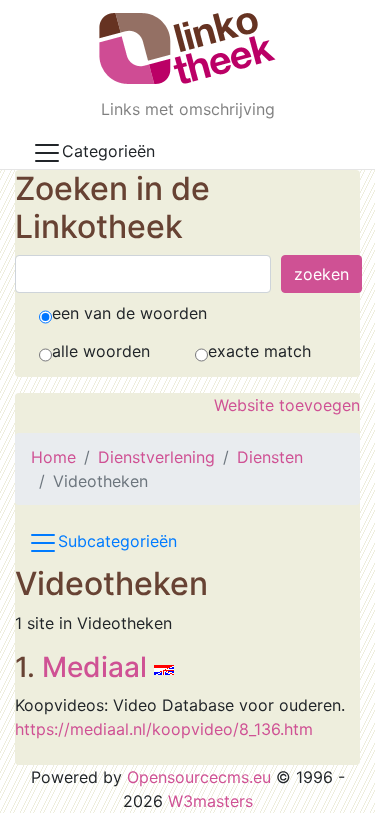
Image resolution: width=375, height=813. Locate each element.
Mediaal (94, 667)
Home (53, 457)
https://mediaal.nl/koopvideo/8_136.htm (164, 729)
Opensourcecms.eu (199, 777)
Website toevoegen (287, 405)
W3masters (210, 801)
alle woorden (101, 351)
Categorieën (108, 151)
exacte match (259, 351)
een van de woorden (129, 313)
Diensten (270, 457)
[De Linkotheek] (187, 48)
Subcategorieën (117, 541)
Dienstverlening (156, 457)
